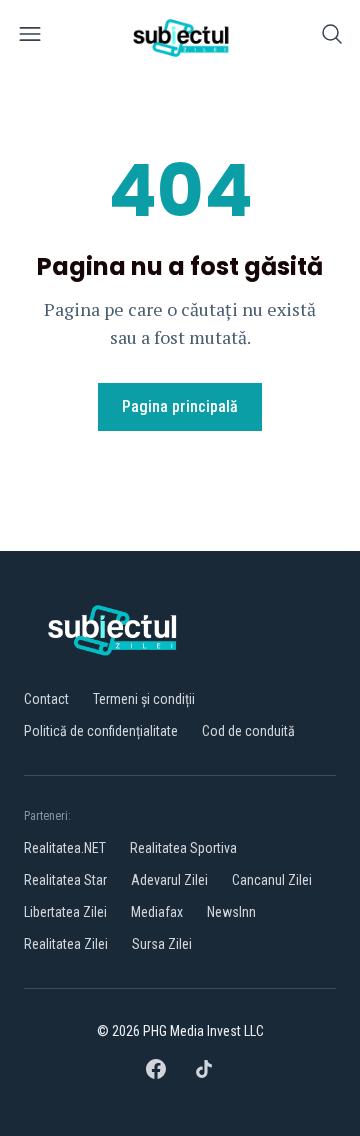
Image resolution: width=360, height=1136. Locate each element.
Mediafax (157, 912)
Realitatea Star (65, 880)
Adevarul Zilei (169, 880)
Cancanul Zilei (272, 880)
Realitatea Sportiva (183, 848)
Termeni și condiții (144, 699)
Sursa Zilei (162, 944)
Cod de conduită (248, 731)
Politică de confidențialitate (101, 731)
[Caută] (332, 37)
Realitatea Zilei (66, 944)
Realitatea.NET (65, 848)
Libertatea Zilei (65, 912)
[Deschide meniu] (30, 37)
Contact (46, 699)
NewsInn (231, 912)
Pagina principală (180, 406)
